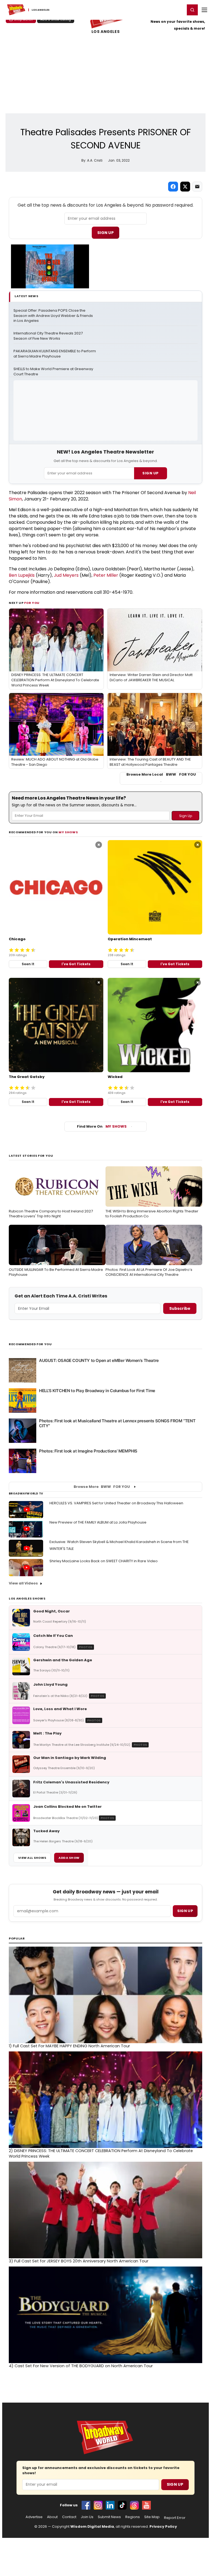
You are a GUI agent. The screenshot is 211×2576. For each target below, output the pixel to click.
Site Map (152, 2517)
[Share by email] (197, 187)
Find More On (102, 1126)
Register (163, 10)
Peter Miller (106, 575)
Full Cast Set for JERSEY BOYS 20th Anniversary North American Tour (79, 2261)
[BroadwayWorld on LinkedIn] (110, 2505)
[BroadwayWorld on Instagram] (98, 2505)
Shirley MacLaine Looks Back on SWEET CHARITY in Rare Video (104, 1561)
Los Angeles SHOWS (27, 1598)
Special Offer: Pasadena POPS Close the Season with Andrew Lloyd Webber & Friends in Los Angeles (54, 316)
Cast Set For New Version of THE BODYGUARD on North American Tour (81, 2366)
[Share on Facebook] (173, 187)
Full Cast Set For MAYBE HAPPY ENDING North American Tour (69, 2046)
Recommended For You (30, 1344)
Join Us (87, 2517)
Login (178, 10)
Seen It (28, 964)
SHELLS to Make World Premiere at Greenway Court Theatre (54, 372)
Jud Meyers (66, 575)
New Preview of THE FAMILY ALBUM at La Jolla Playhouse (98, 1522)
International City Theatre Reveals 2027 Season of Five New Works (48, 336)
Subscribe (180, 1308)
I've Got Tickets (76, 964)
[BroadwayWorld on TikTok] (122, 2505)
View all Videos (23, 1583)
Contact (69, 2517)
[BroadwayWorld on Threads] (134, 2505)
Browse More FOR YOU (102, 1487)
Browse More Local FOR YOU (161, 775)
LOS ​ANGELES (105, 32)
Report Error (175, 2518)
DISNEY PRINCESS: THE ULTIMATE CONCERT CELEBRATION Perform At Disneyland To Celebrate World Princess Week (101, 2153)
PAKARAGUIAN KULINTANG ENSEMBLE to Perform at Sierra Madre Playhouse (55, 354)
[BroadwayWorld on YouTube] (146, 2505)
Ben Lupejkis (22, 575)
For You (32, 603)
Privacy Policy (163, 2526)
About (52, 2517)
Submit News (109, 2517)
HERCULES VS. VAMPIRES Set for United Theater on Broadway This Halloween (116, 1503)
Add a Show (69, 1858)
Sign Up (105, 233)
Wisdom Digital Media (92, 2526)
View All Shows (32, 1858)
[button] (192, 10)
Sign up (185, 1911)
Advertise (34, 2517)
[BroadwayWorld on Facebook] (86, 2505)
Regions (133, 2517)
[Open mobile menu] (204, 10)
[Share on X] (185, 187)
